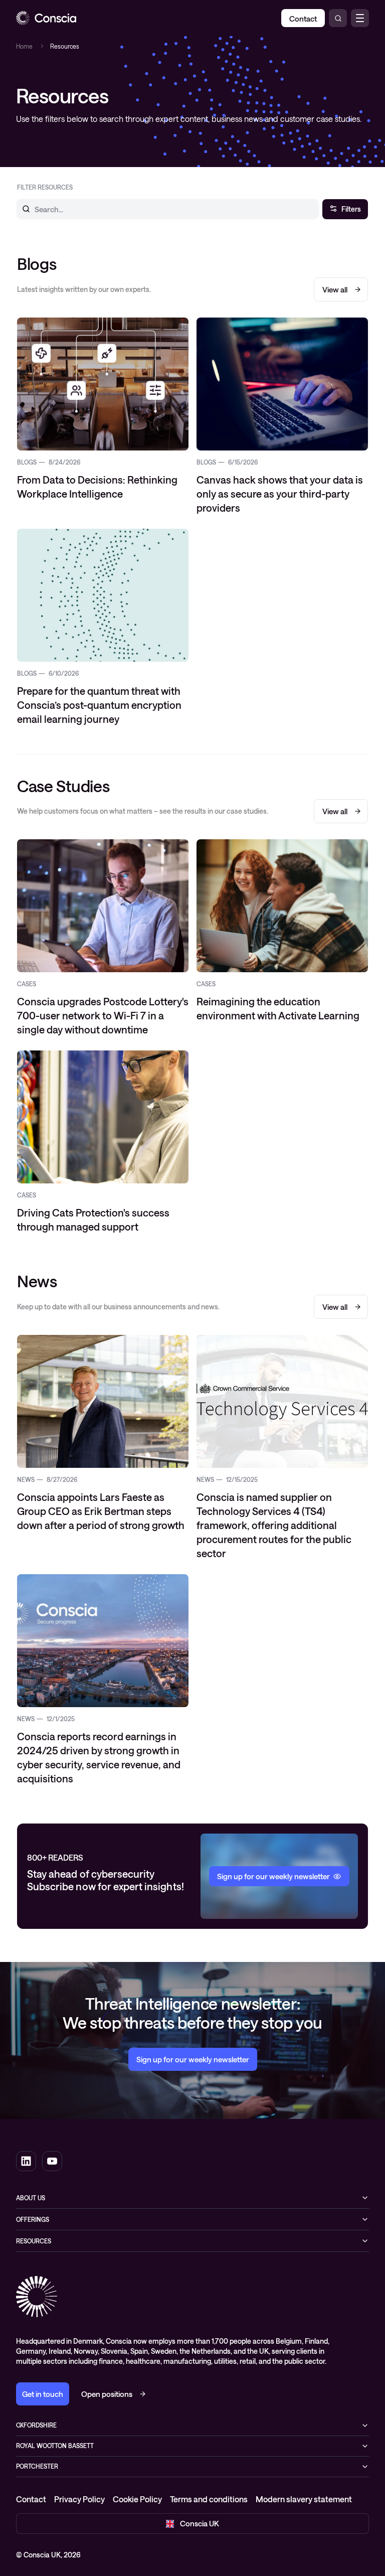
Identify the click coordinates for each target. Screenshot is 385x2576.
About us (31, 2198)
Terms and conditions (209, 2499)
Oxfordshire (36, 2425)
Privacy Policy (79, 2499)
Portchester (37, 2466)
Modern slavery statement (304, 2499)
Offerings (33, 2219)
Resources (34, 2241)
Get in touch (43, 2394)
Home (24, 46)
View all (335, 289)
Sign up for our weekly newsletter (193, 2059)
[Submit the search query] (20, 209)
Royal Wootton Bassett (55, 2446)
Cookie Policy (137, 2499)
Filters (351, 209)
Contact (31, 2499)
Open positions (107, 2394)
